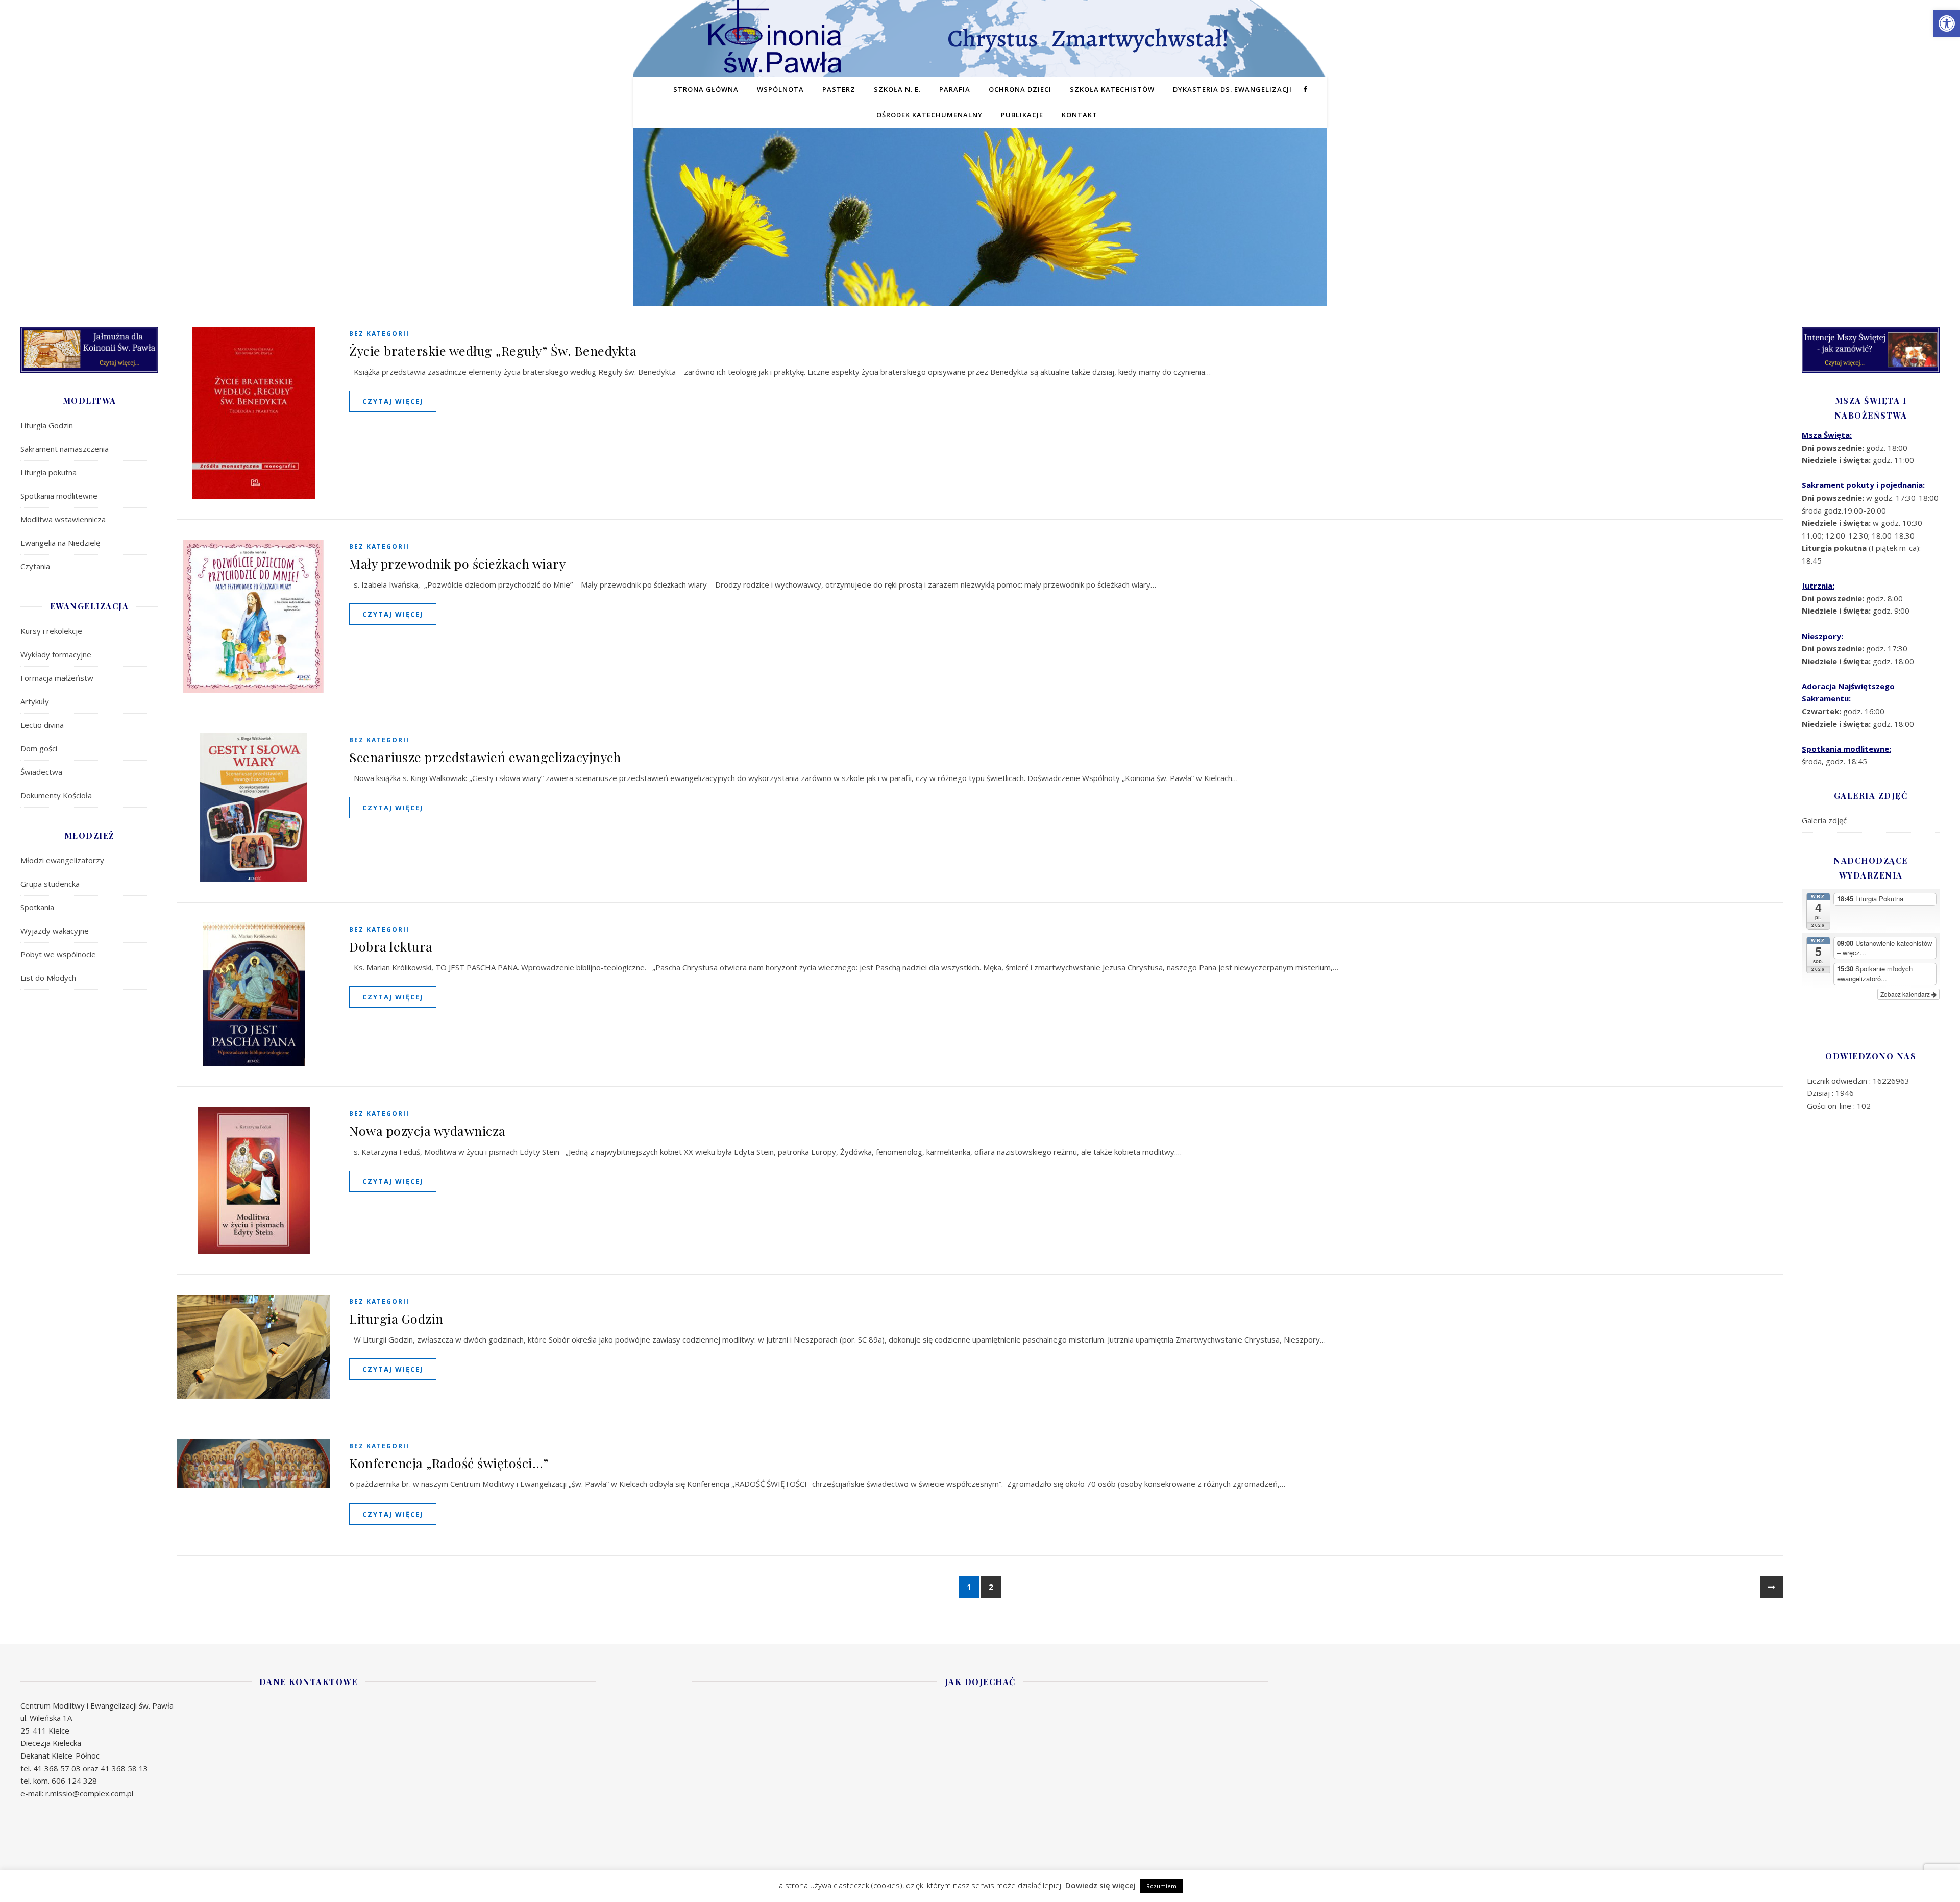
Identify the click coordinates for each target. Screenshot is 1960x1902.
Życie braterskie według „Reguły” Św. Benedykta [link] (493, 350)
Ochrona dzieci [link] (1020, 89)
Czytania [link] (35, 566)
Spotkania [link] (37, 907)
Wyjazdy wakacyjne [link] (55, 931)
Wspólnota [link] (780, 89)
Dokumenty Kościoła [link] (56, 795)
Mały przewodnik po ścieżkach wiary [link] (457, 563)
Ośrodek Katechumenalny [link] (929, 115)
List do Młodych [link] (48, 978)
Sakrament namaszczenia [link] (65, 449)
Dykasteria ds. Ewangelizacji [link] (1232, 89)
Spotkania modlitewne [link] (59, 496)
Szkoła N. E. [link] (897, 89)
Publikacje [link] (1022, 115)
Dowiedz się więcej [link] (1100, 1885)
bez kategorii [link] (379, 334)
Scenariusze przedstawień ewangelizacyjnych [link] (485, 757)
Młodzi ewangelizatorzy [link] (62, 860)
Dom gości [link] (39, 748)
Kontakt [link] (1080, 115)
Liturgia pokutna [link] (48, 472)
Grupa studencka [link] (50, 884)
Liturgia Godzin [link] (47, 425)
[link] (1947, 23)
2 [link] (991, 1587)
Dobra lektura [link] (391, 946)
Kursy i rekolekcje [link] (51, 631)
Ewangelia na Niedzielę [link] (60, 543)
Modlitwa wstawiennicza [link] (63, 519)
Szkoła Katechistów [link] (1112, 89)
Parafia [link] (955, 89)
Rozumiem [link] (1161, 1886)
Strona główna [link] (706, 89)
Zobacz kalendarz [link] (1906, 994)
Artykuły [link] (35, 701)
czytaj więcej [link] (393, 401)
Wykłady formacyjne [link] (56, 654)
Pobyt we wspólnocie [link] (58, 954)
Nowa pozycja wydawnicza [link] (427, 1130)
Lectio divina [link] (42, 725)
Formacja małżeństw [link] (57, 678)
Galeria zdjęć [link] (1824, 820)
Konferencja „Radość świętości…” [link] (449, 1463)
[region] (980, 233)
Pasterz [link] (839, 89)
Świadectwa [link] (41, 772)
